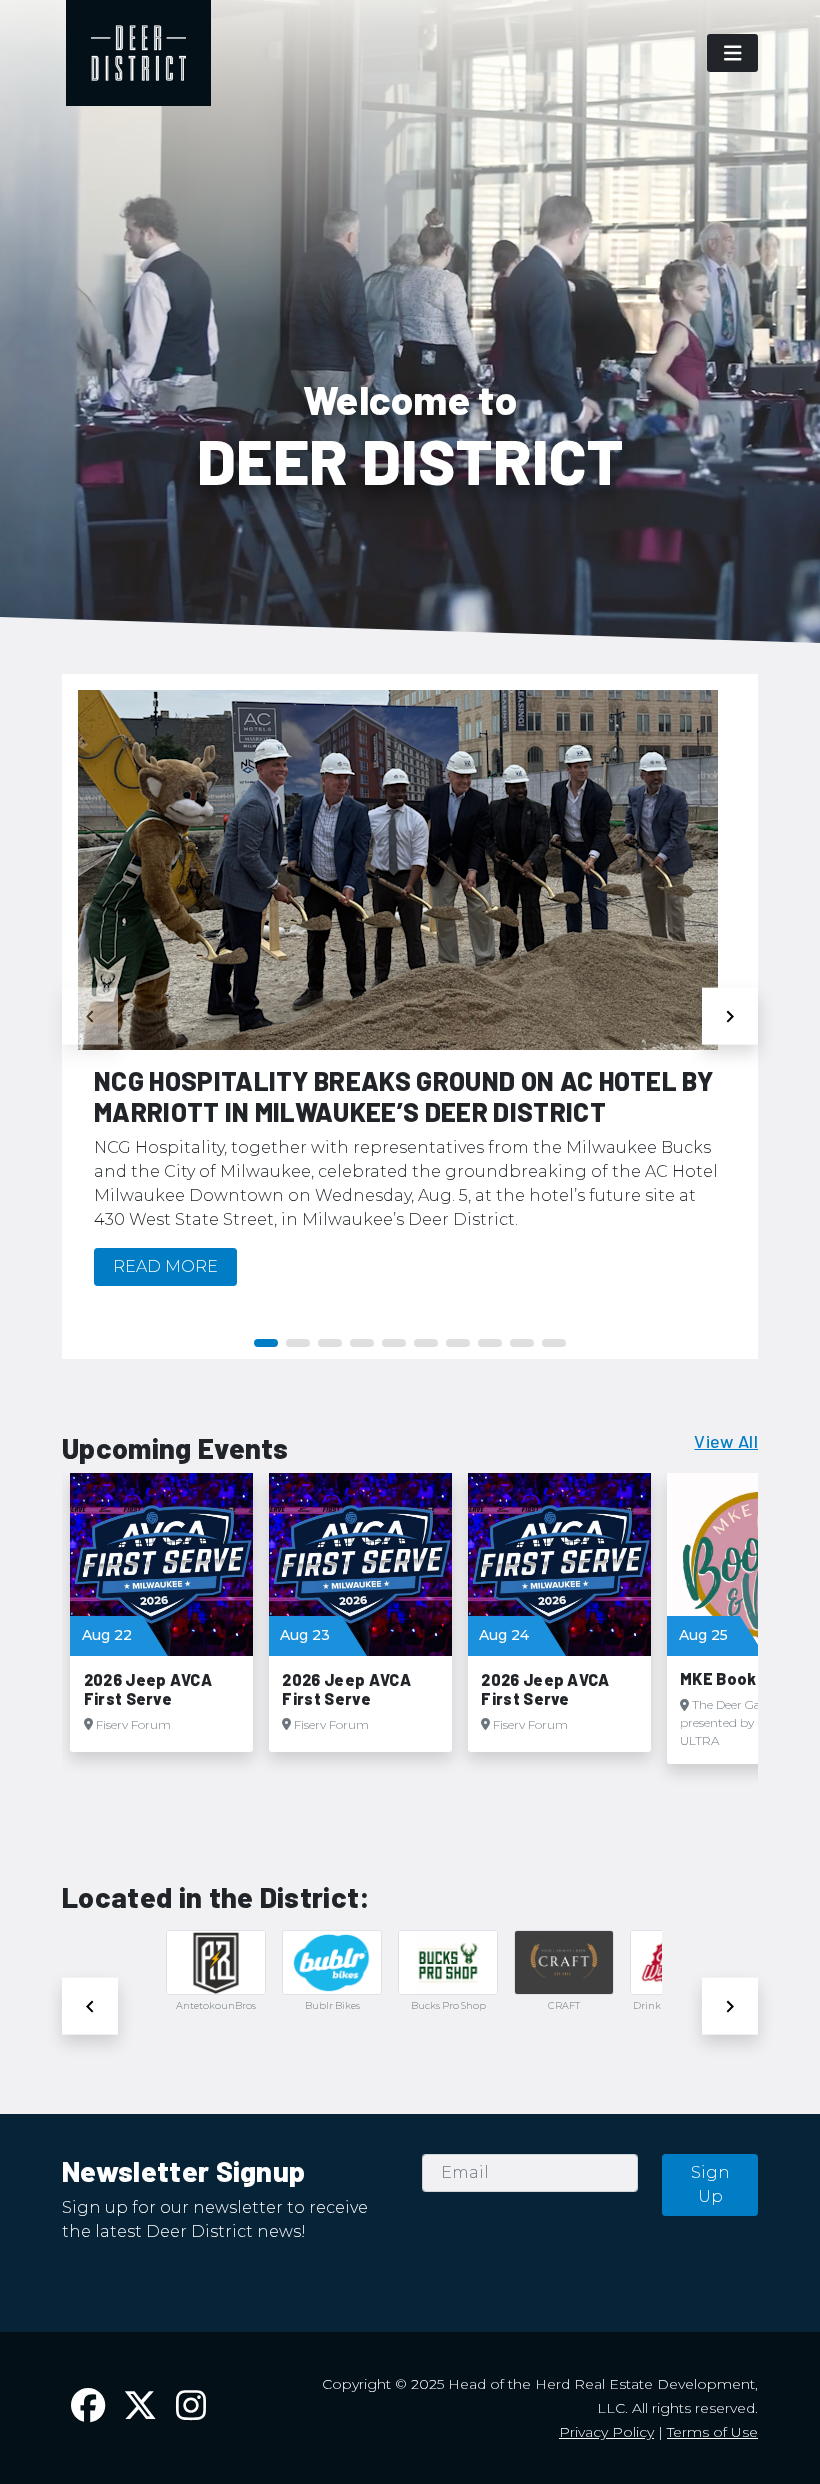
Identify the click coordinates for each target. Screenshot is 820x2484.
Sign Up (710, 2184)
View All (726, 1441)
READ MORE (165, 1266)
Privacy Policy (606, 2432)
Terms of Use (712, 2432)
